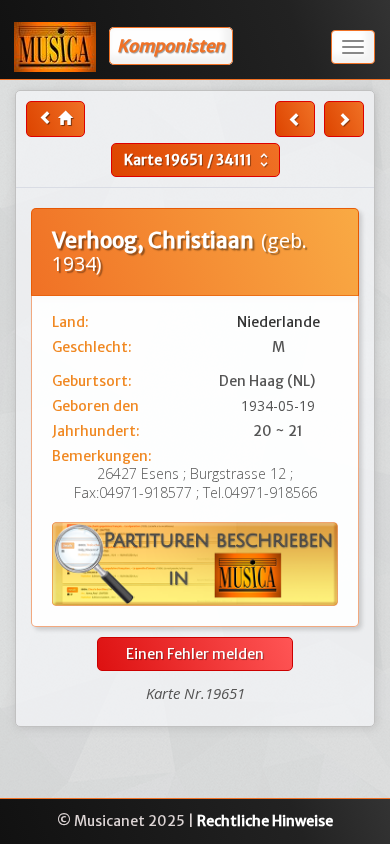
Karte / (198, 160)
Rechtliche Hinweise (265, 821)
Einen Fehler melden (195, 654)
